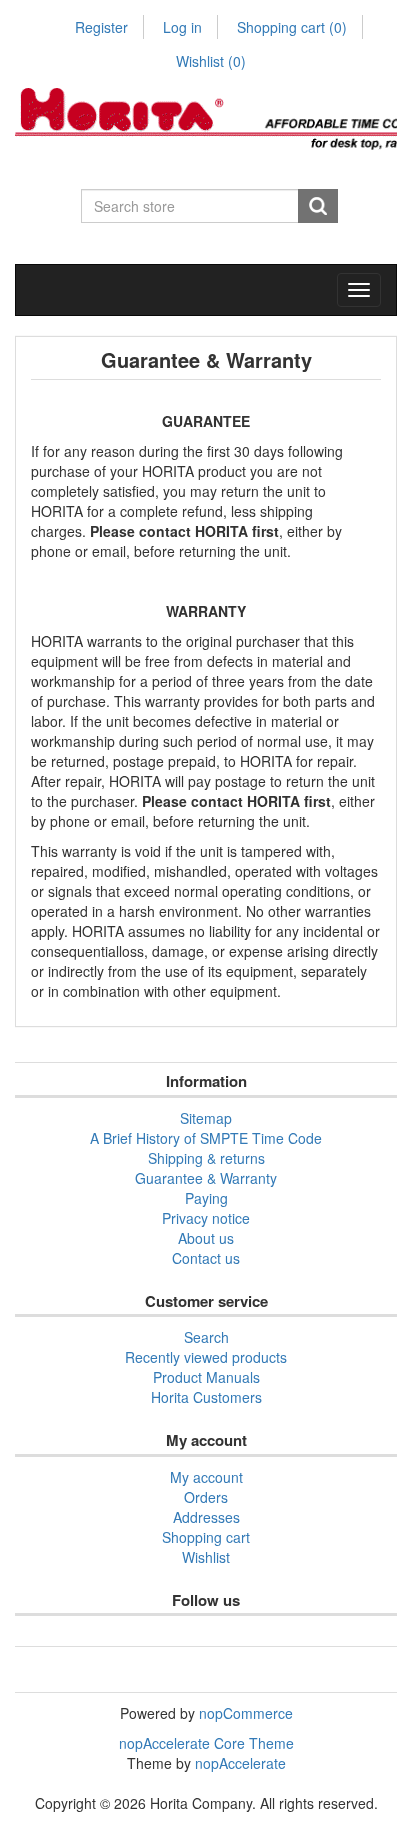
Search (206, 1337)
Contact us (206, 1258)
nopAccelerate (240, 1763)
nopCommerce (246, 1713)
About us (206, 1238)
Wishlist (206, 1557)
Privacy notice (206, 1218)
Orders (206, 1497)
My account (206, 1477)
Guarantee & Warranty (206, 1178)
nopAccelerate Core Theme (206, 1743)
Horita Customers (206, 1397)
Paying (206, 1198)
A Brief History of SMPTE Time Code (206, 1138)
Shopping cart (292, 27)
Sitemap (206, 1118)
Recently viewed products (206, 1357)
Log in (182, 27)
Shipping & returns (206, 1158)
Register (101, 27)
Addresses (206, 1517)
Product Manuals (206, 1377)
